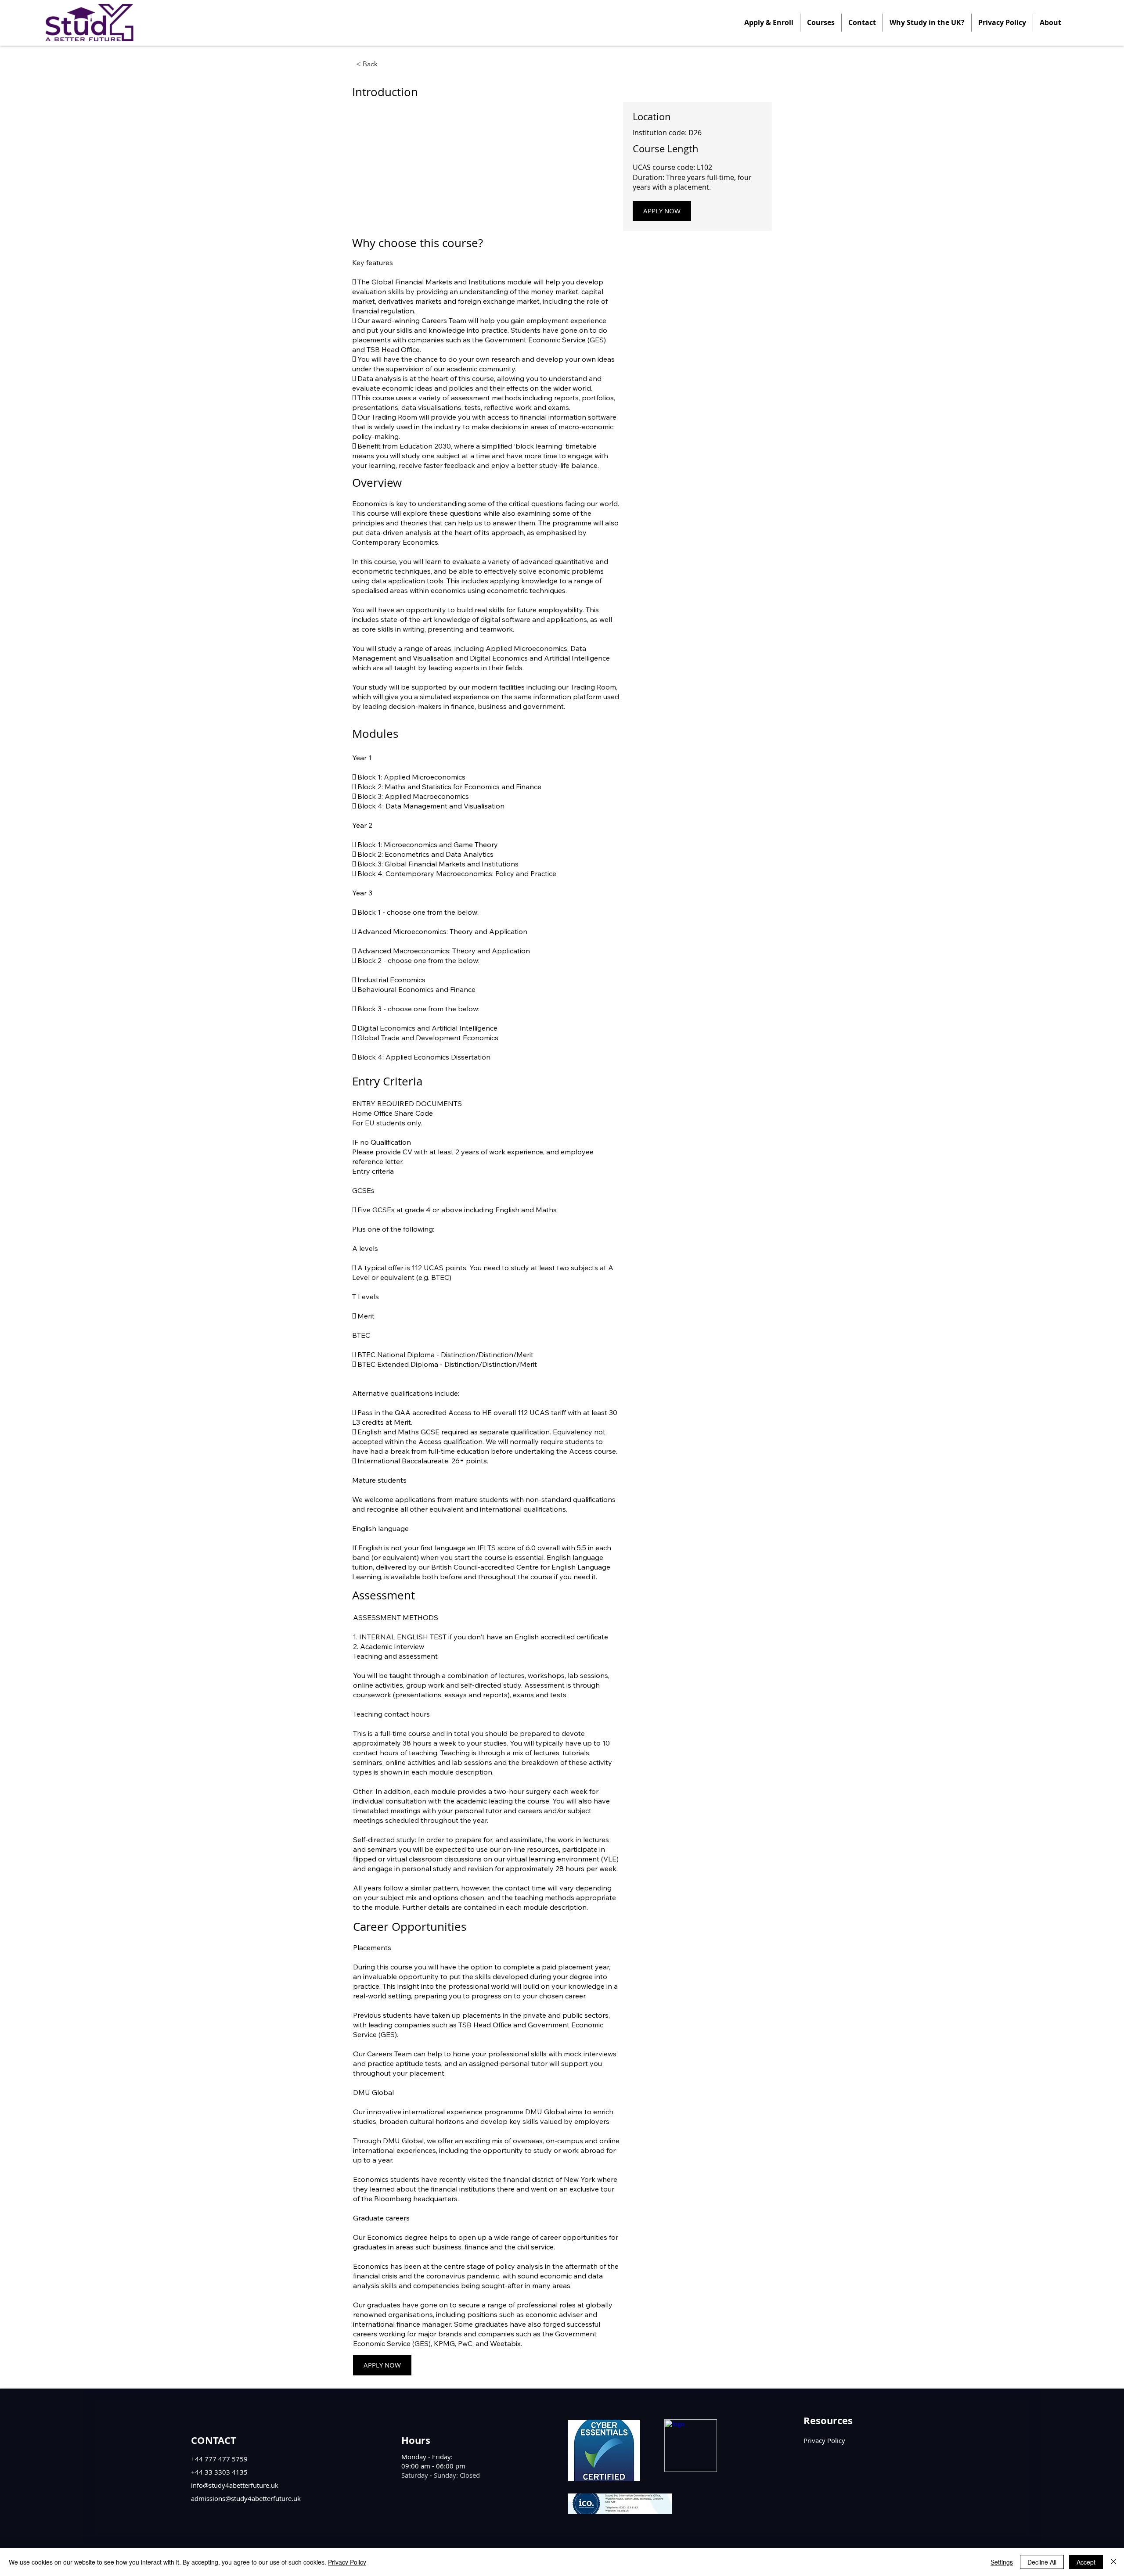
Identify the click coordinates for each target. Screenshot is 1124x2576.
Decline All (1042, 2562)
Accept (1086, 2562)
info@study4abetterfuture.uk (235, 2485)
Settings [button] (1002, 2562)
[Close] (1113, 2562)
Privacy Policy (347, 2562)
